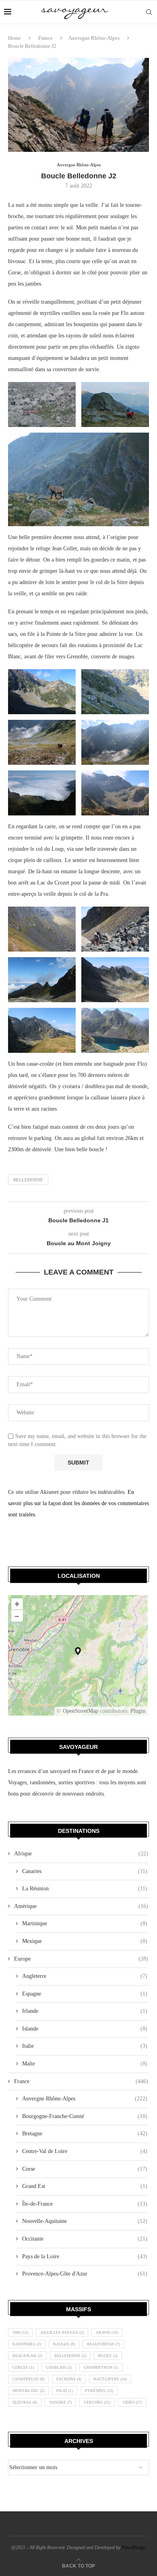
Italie (85, 2046)
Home (14, 38)
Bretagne (85, 2134)
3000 (20, 2332)
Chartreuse (28, 2379)
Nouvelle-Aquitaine (85, 2221)
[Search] (149, 12)
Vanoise (60, 2402)
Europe (81, 1959)
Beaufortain (103, 2344)
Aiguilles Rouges (62, 2332)
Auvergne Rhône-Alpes (94, 38)
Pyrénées (99, 2391)
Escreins (69, 2379)
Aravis (107, 2332)
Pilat (65, 2391)
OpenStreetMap (81, 1711)
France (45, 38)
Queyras (25, 2402)
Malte (85, 2064)
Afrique (81, 1854)
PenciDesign (134, 2547)
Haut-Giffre (110, 2379)
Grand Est (85, 2186)
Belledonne (28, 1180)
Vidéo (132, 2402)
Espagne (85, 1994)
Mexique (85, 1941)
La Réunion (85, 1889)
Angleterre (85, 1976)
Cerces (23, 2367)
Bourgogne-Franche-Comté (85, 2116)
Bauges (64, 2344)
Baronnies (27, 2344)
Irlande (85, 2011)
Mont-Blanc (28, 2391)
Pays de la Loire (85, 2256)
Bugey (108, 2356)
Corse (85, 2169)
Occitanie (85, 2239)
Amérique (81, 1906)
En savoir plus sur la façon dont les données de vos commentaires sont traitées (78, 1503)
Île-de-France (85, 2204)
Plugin (137, 1711)
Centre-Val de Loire (85, 2151)
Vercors (97, 2402)
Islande (85, 2029)
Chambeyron (101, 2367)
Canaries (85, 1871)
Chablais (59, 2367)
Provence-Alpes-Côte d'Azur (85, 2274)
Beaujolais (27, 2356)
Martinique (85, 1923)
